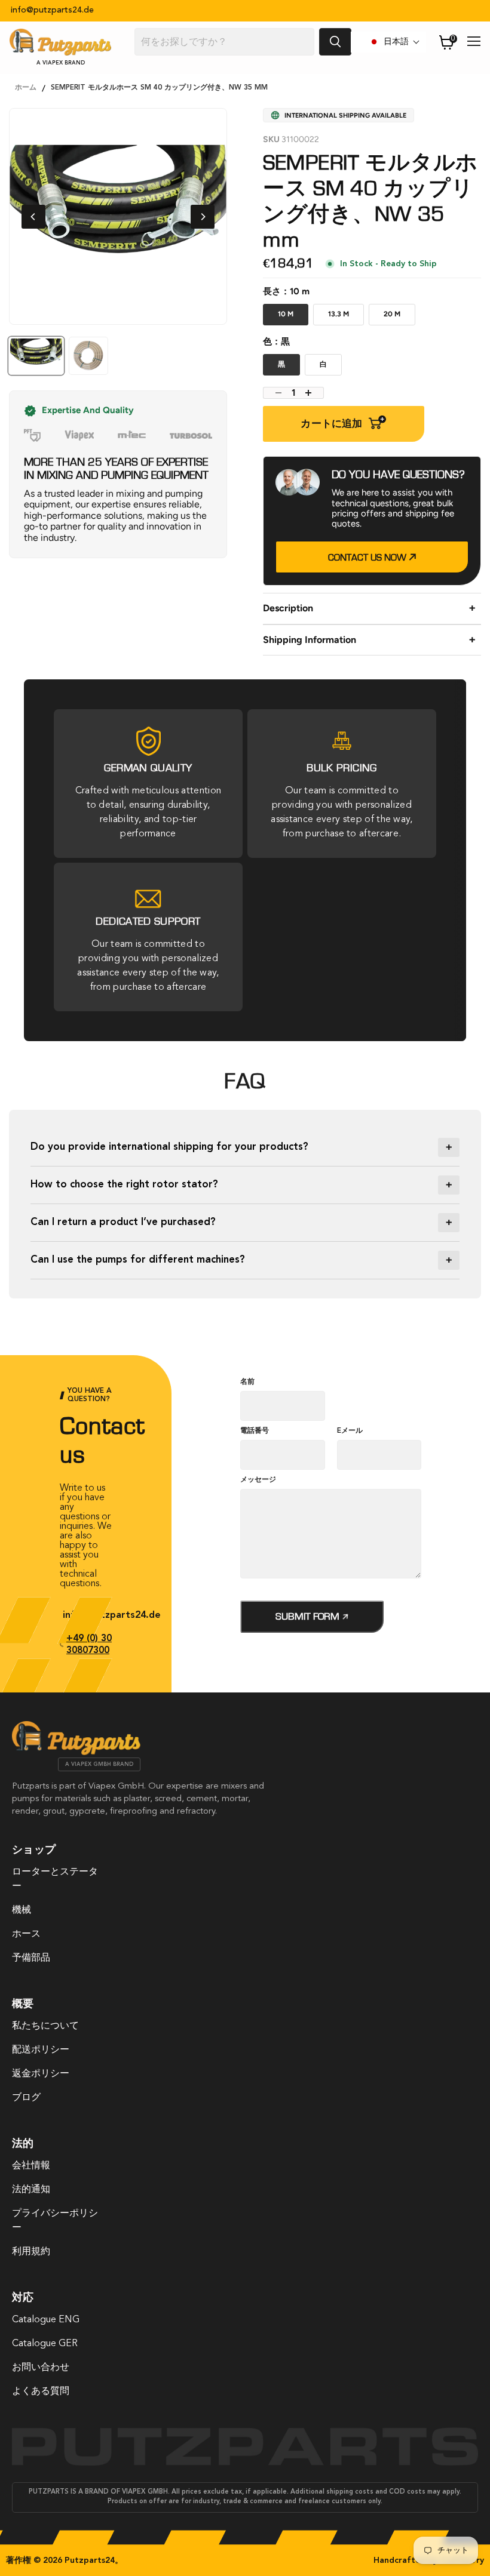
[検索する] (335, 42)
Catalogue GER (45, 2344)
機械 (22, 1910)
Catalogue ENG (46, 2320)
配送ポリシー (41, 2050)
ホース (26, 1934)
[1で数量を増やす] (312, 393)
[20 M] (394, 324)
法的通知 (31, 2190)
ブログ (26, 2098)
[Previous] (33, 217)
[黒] (284, 374)
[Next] (203, 217)
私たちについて (45, 2026)
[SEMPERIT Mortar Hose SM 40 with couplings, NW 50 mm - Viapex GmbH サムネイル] (88, 356)
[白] (326, 374)
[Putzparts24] (76, 1752)
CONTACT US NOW (368, 558)
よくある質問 (41, 2392)
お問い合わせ (41, 2368)
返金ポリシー (41, 2074)
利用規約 (31, 2252)
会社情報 (31, 2166)
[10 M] (288, 324)
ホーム (26, 88)
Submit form (309, 1616)
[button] (394, 42)
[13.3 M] (341, 324)
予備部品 (31, 1958)
